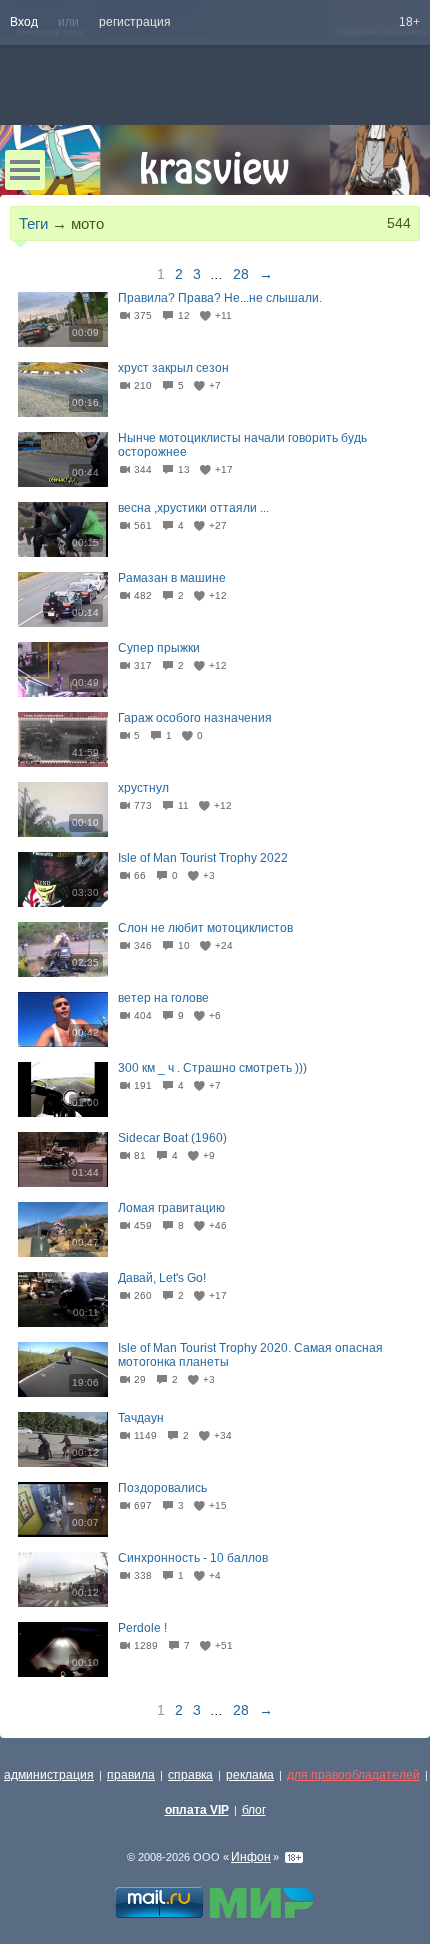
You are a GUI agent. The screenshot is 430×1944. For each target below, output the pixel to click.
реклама (250, 1775)
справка (190, 1775)
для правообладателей (353, 1775)
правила (131, 1775)
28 (241, 274)
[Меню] (25, 170)
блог (254, 1810)
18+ (409, 22)
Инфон (251, 1857)
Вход (24, 22)
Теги (33, 223)
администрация (49, 1775)
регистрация (135, 22)
